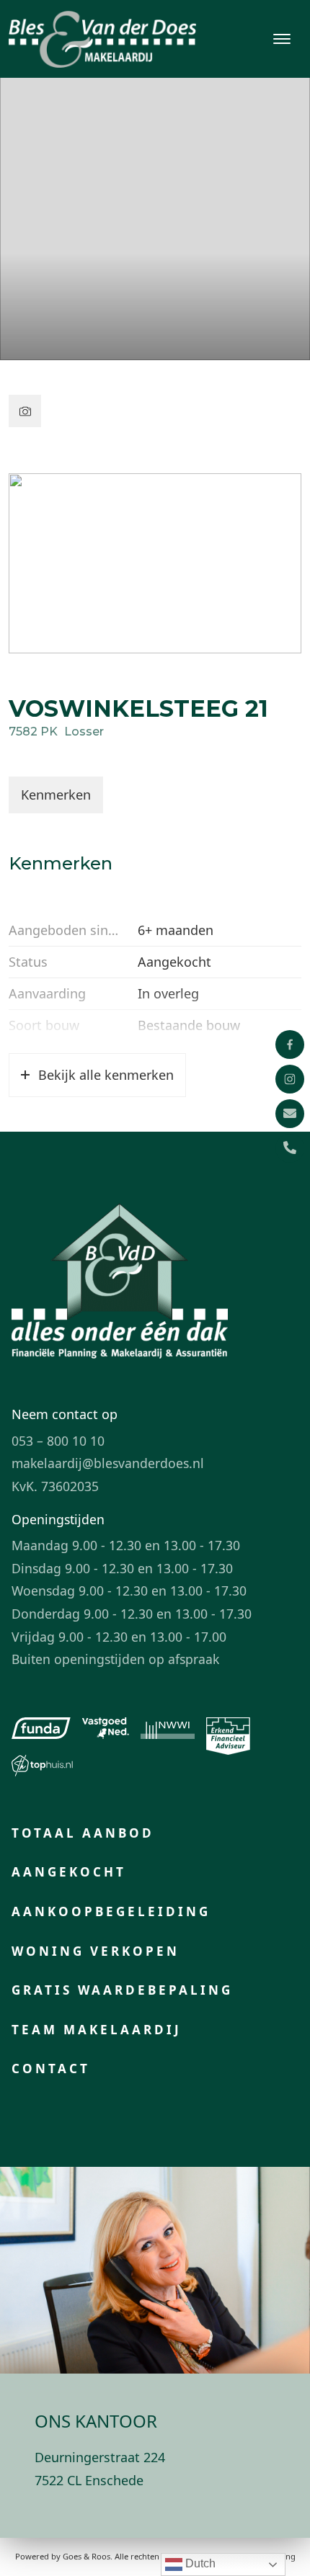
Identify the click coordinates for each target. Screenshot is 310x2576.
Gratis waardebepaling (122, 1990)
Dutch (199, 2563)
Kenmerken (56, 795)
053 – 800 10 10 (58, 1441)
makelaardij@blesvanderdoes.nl (108, 1463)
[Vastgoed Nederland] (106, 1728)
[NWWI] (168, 1728)
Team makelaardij (97, 2030)
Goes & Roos (87, 2556)
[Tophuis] (42, 1766)
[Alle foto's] (25, 411)
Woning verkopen (96, 1951)
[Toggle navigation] (282, 39)
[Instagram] (290, 1079)
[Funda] (41, 1728)
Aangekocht (69, 1872)
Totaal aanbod (83, 1833)
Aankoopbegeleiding (111, 1911)
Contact (51, 2069)
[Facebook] (290, 1045)
